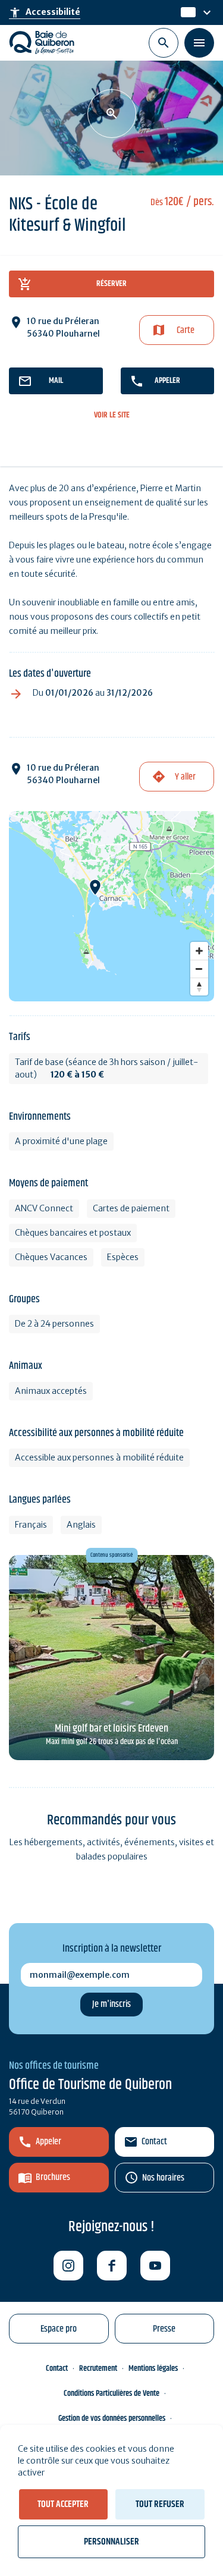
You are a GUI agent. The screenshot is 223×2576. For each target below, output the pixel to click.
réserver (111, 284)
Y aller (185, 777)
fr (185, 12)
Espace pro (59, 2329)
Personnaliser (111, 2542)
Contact (154, 2142)
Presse (164, 2329)
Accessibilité (45, 12)
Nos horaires (163, 2178)
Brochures (53, 2177)
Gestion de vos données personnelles (112, 2418)
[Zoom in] (199, 951)
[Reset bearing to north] (199, 987)
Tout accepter (63, 2504)
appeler (167, 381)
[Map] (111, 906)
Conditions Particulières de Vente (111, 2393)
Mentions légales (153, 2368)
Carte (186, 330)
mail (56, 381)
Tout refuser (160, 2504)
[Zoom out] (199, 969)
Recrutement (98, 2368)
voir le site (112, 415)
